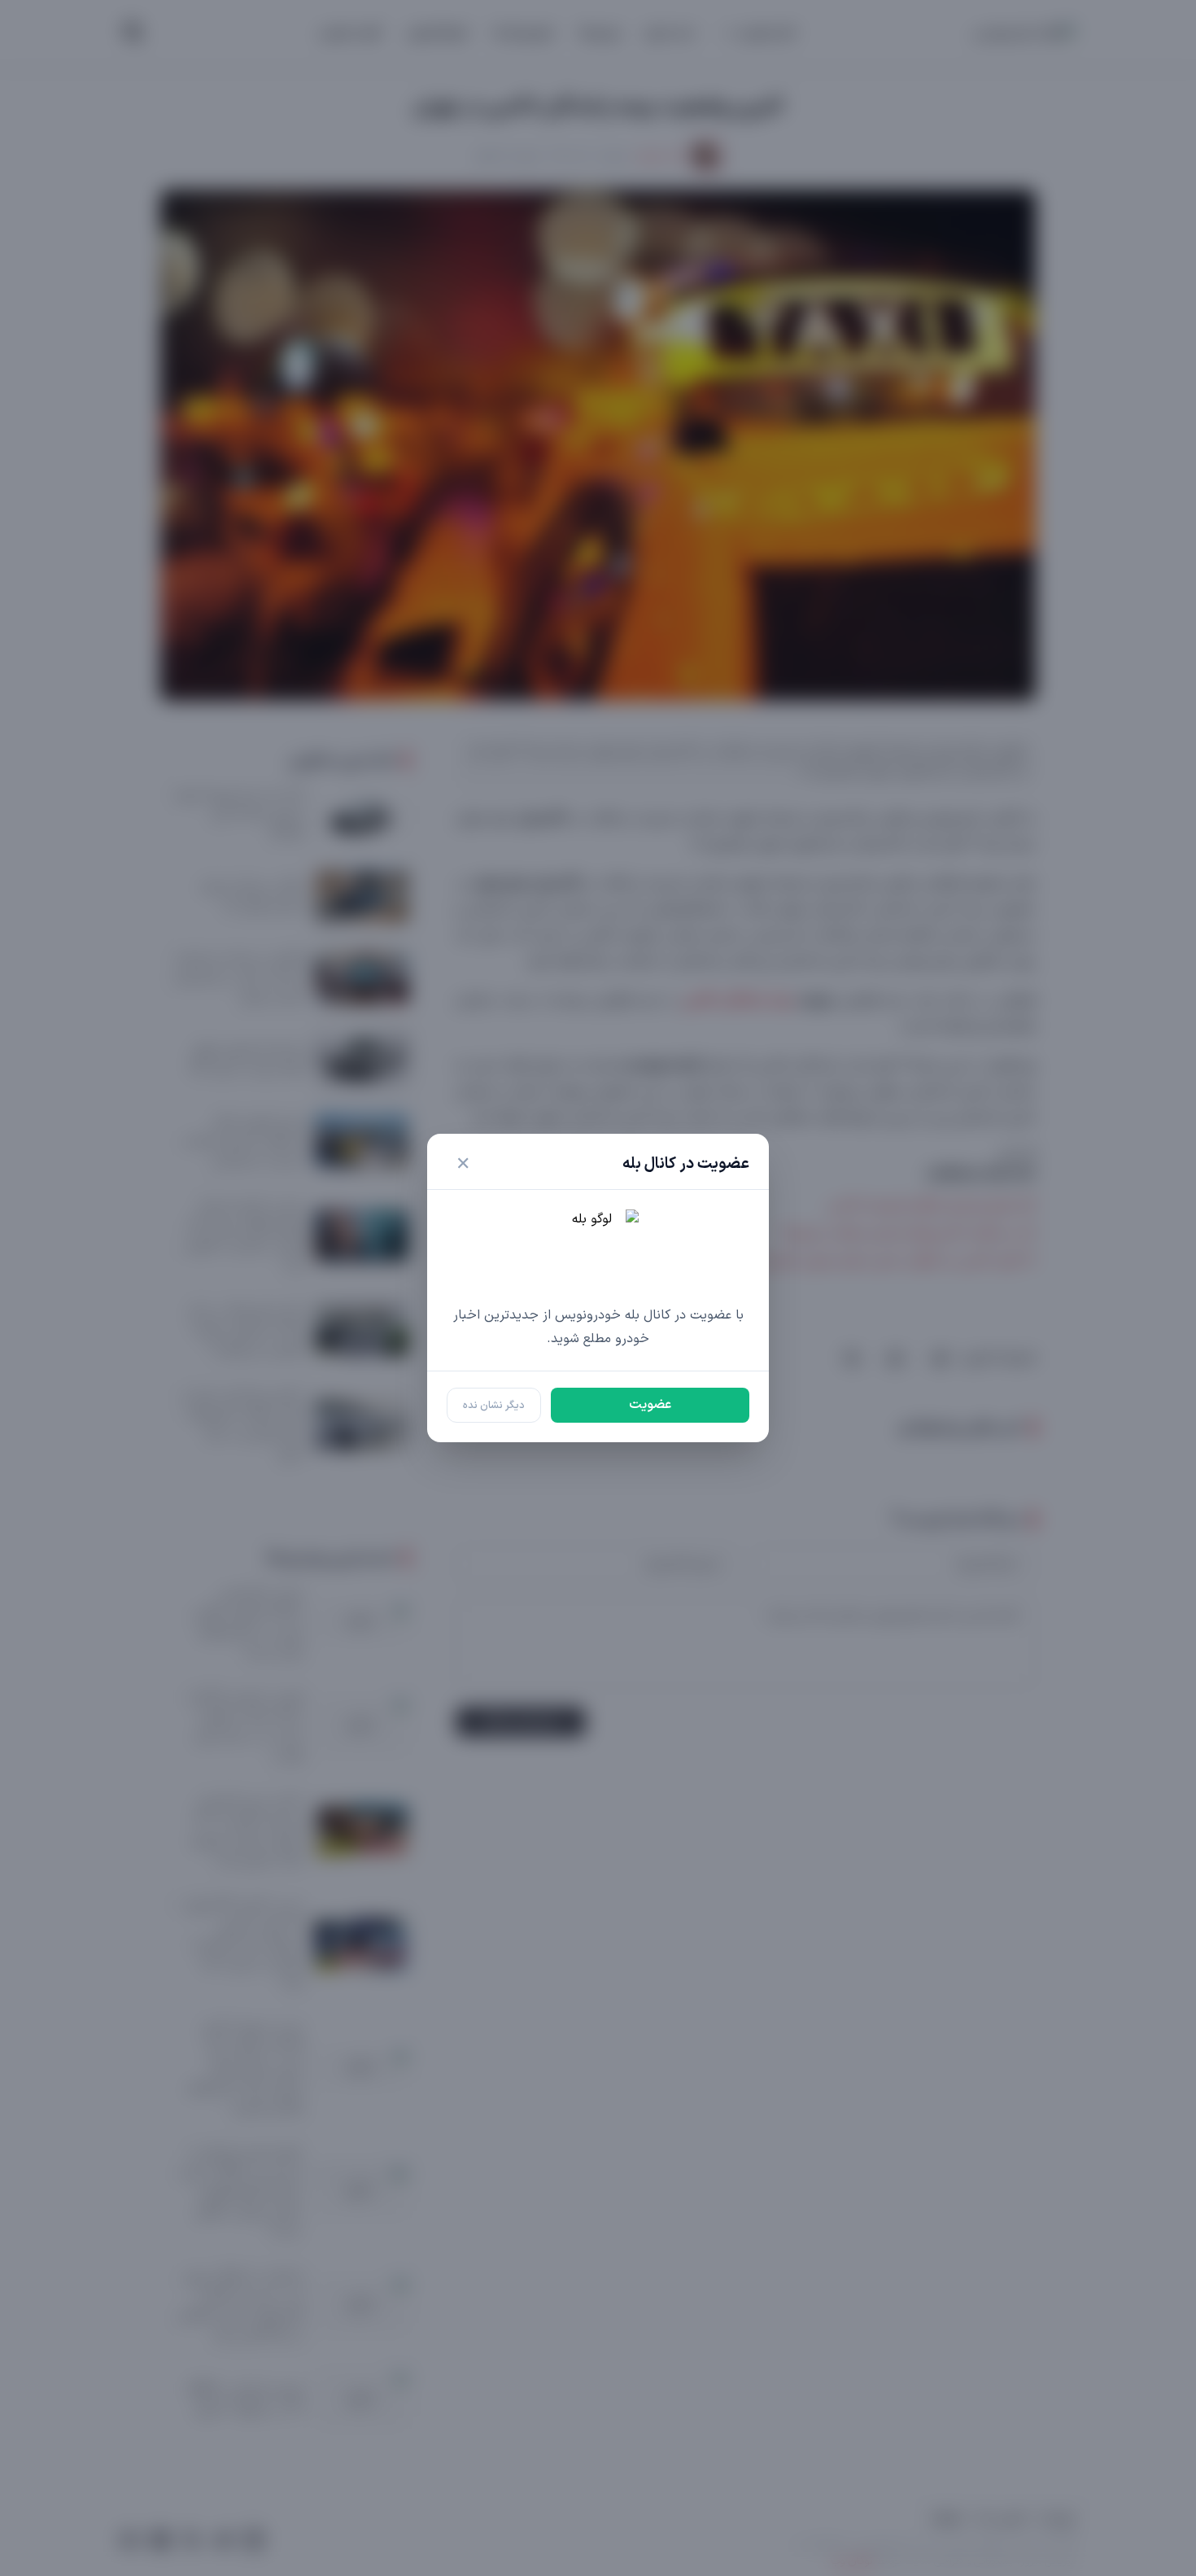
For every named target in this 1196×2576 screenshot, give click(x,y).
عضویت (650, 1405)
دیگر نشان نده (494, 1405)
